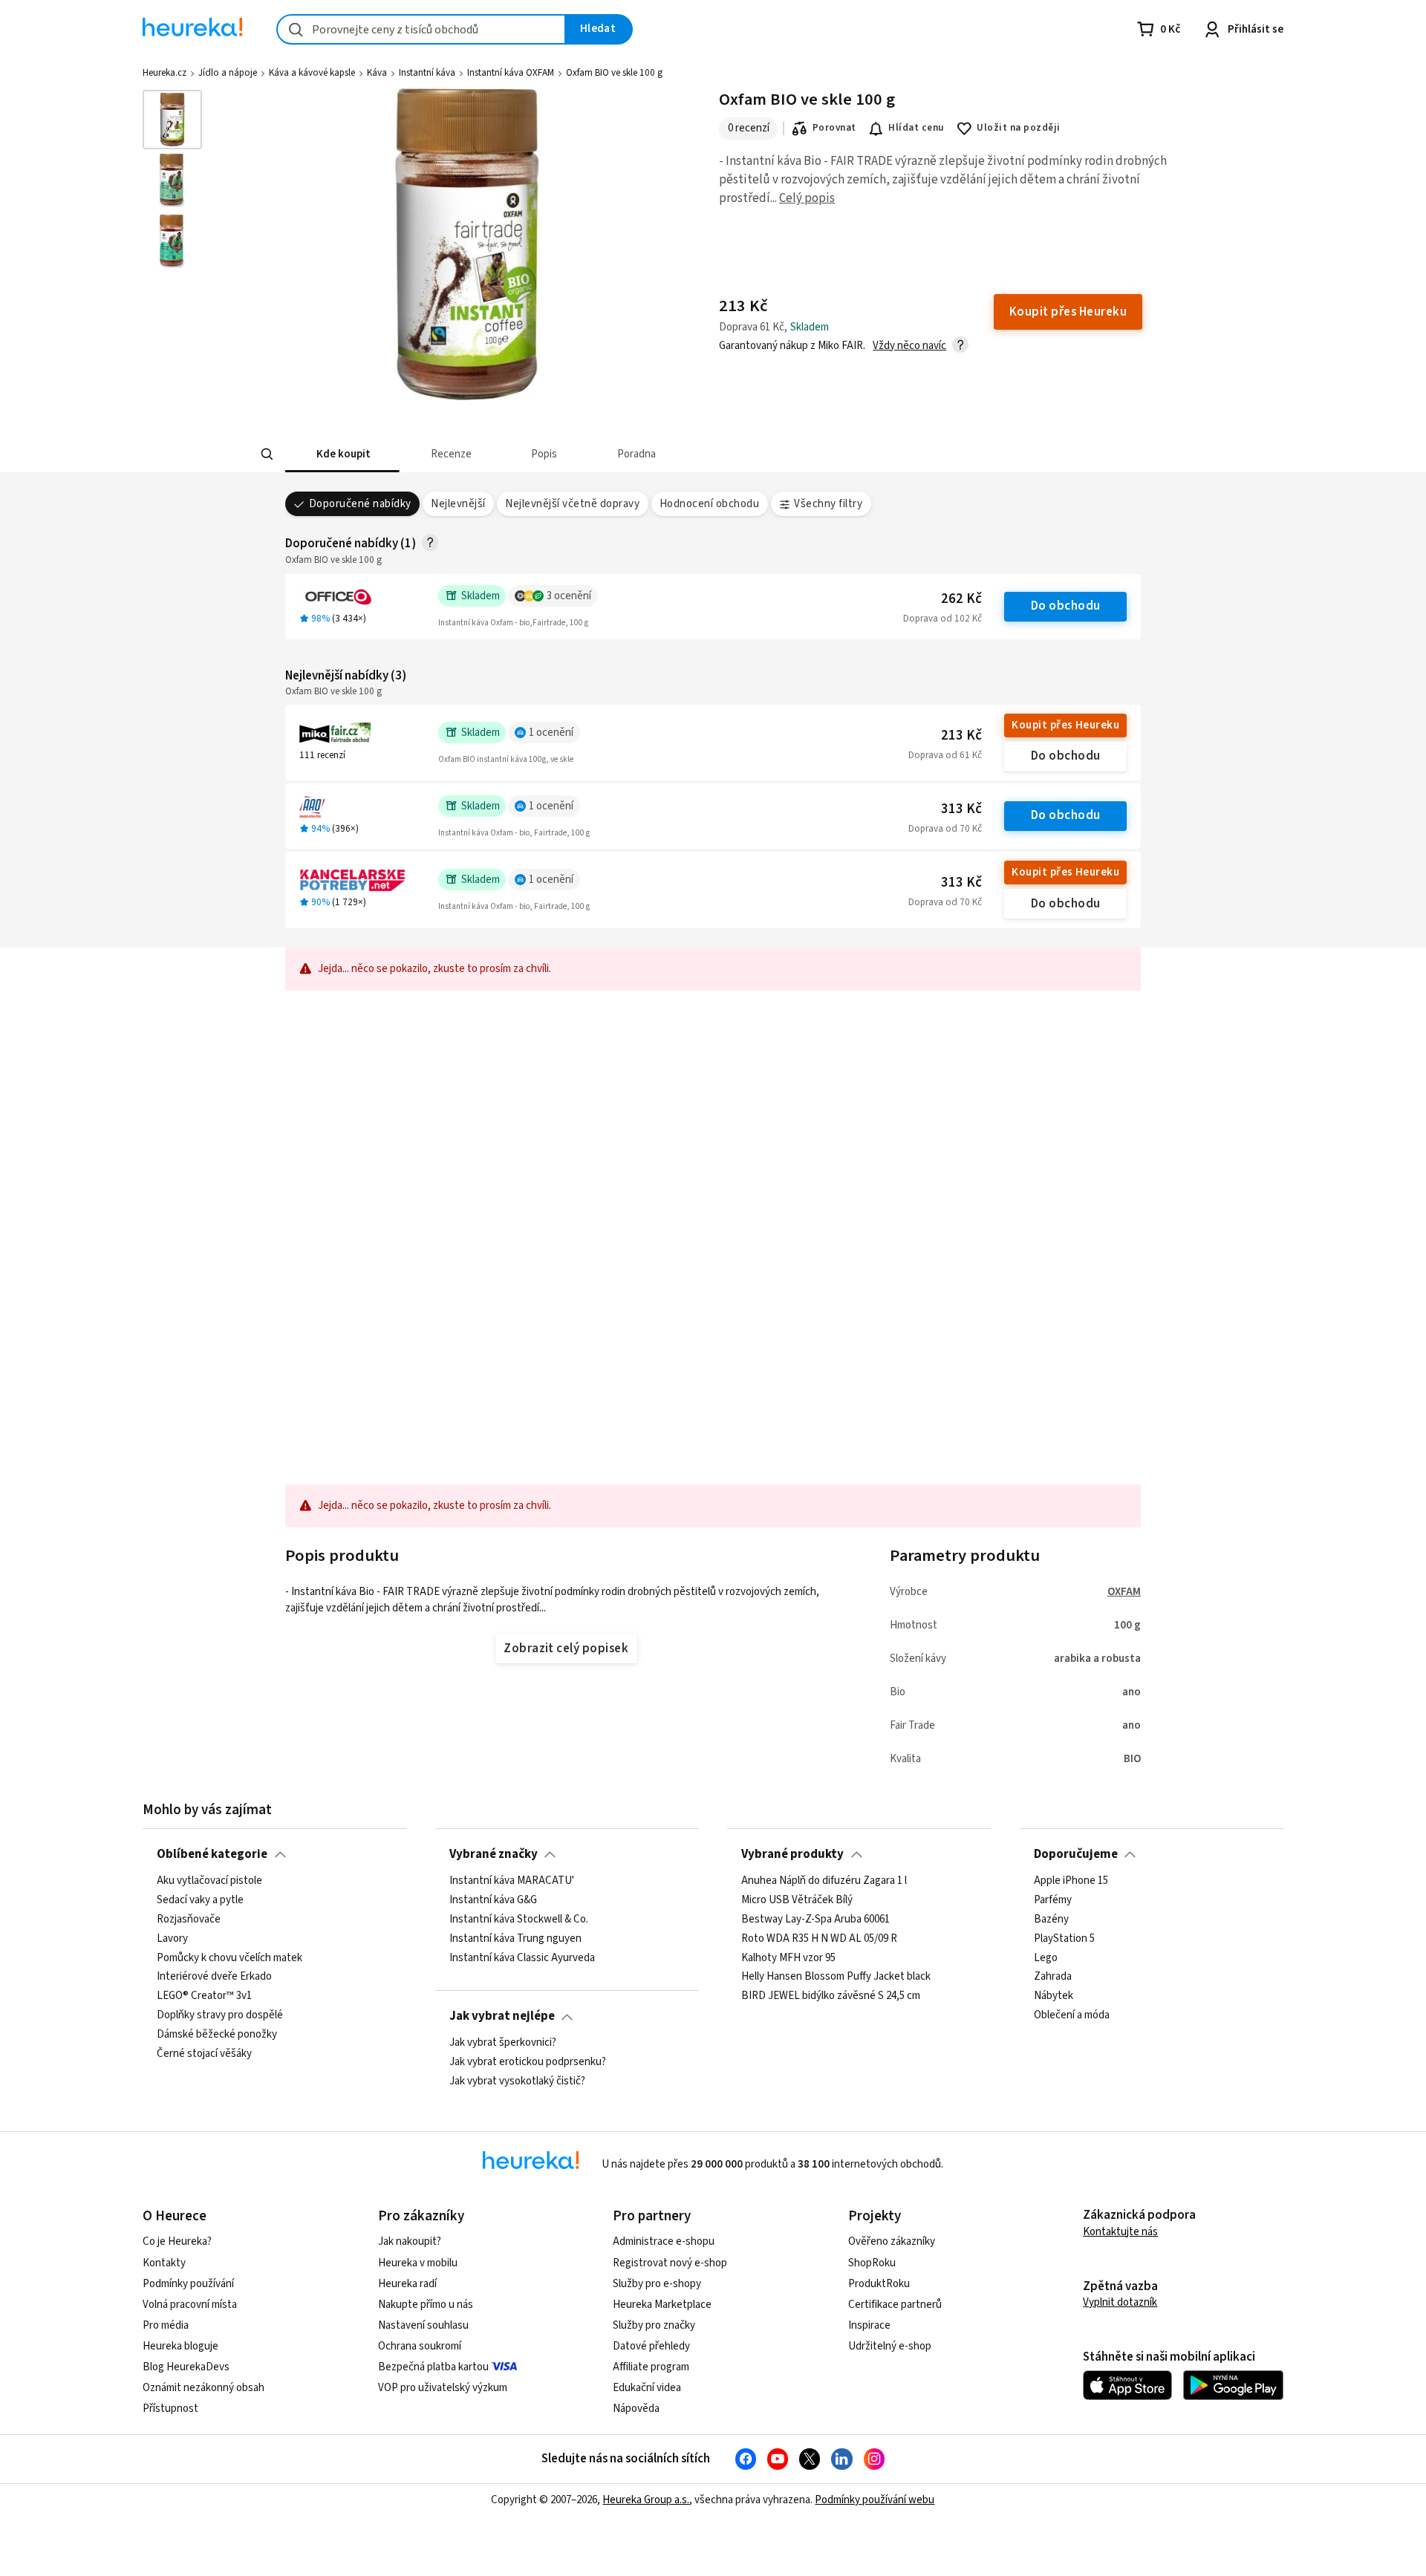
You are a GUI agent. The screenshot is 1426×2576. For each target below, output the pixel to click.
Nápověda (636, 2409)
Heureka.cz (165, 73)
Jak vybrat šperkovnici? (503, 2043)
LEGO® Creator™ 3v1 (204, 1996)
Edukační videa (647, 2388)
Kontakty (164, 2263)
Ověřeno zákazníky (892, 2241)
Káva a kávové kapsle (312, 73)
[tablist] (618, 454)
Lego (1046, 1957)
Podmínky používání (188, 2284)
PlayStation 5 (1064, 1938)
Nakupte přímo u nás (426, 2305)
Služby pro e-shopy (657, 2284)
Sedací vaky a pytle (200, 1900)
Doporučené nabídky (360, 504)
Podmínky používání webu (875, 2500)
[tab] (342, 454)
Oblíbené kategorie (212, 1854)
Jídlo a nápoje (228, 73)
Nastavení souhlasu (423, 2325)
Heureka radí (407, 2284)
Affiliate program (651, 2367)
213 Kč (961, 736)
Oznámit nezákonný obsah (204, 2388)
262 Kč (961, 599)
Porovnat (834, 128)
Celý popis (807, 198)
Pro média (166, 2325)
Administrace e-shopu (664, 2241)
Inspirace (869, 2325)
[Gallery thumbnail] (172, 120)
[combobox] (421, 29)
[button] (342, 454)
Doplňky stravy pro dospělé (220, 2015)
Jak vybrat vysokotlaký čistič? (517, 2081)
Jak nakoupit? (410, 2241)
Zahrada (1053, 1977)
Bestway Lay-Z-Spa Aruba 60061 (815, 1919)
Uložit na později (1018, 128)
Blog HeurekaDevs (186, 2367)
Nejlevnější (458, 504)
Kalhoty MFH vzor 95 (788, 1957)
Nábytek (1054, 1996)
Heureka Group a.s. (646, 2500)
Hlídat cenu (916, 128)
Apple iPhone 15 (1071, 1881)
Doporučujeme (1076, 1854)
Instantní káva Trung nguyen (515, 1938)
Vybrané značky (494, 1854)
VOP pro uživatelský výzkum (443, 2388)
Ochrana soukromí (420, 2346)
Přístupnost (170, 2409)
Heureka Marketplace (662, 2305)
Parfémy (1053, 1900)
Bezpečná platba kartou (433, 2367)
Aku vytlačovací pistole (209, 1881)
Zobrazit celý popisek (566, 1649)
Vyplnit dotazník (1120, 2302)
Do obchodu (1066, 606)
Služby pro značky (654, 2325)
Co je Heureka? (177, 2241)
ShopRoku (872, 2263)
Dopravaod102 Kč (942, 619)
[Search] (267, 454)
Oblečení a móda (1072, 2015)
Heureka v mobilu (418, 2263)
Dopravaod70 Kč (945, 829)
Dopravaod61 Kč (945, 755)
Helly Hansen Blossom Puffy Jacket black (836, 1977)
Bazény (1051, 1919)
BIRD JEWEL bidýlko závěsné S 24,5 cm (831, 1996)
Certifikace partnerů (895, 2305)
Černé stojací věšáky (204, 2053)
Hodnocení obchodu (709, 504)
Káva (377, 73)
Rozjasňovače (189, 1919)
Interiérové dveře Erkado (214, 1977)
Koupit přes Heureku (1065, 725)
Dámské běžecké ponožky (217, 2035)
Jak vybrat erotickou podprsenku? (528, 2061)
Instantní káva (427, 73)
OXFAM (1124, 1592)
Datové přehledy (651, 2346)
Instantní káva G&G (493, 1900)
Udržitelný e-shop (890, 2346)
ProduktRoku (879, 2284)
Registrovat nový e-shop (670, 2263)
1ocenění (551, 733)
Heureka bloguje (180, 2346)
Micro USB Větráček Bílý (797, 1900)
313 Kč (961, 809)
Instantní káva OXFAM (511, 73)
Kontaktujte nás (1120, 2232)
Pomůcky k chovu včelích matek (229, 1957)
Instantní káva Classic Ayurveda (522, 1957)
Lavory (172, 1938)
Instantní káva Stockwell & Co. (519, 1919)
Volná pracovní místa (190, 2305)
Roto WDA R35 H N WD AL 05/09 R (819, 1938)
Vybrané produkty (792, 1854)
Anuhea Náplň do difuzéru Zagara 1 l (824, 1881)
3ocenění (569, 596)
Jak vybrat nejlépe (502, 2016)
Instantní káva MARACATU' (512, 1881)
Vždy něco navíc (909, 346)
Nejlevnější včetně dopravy (572, 504)
